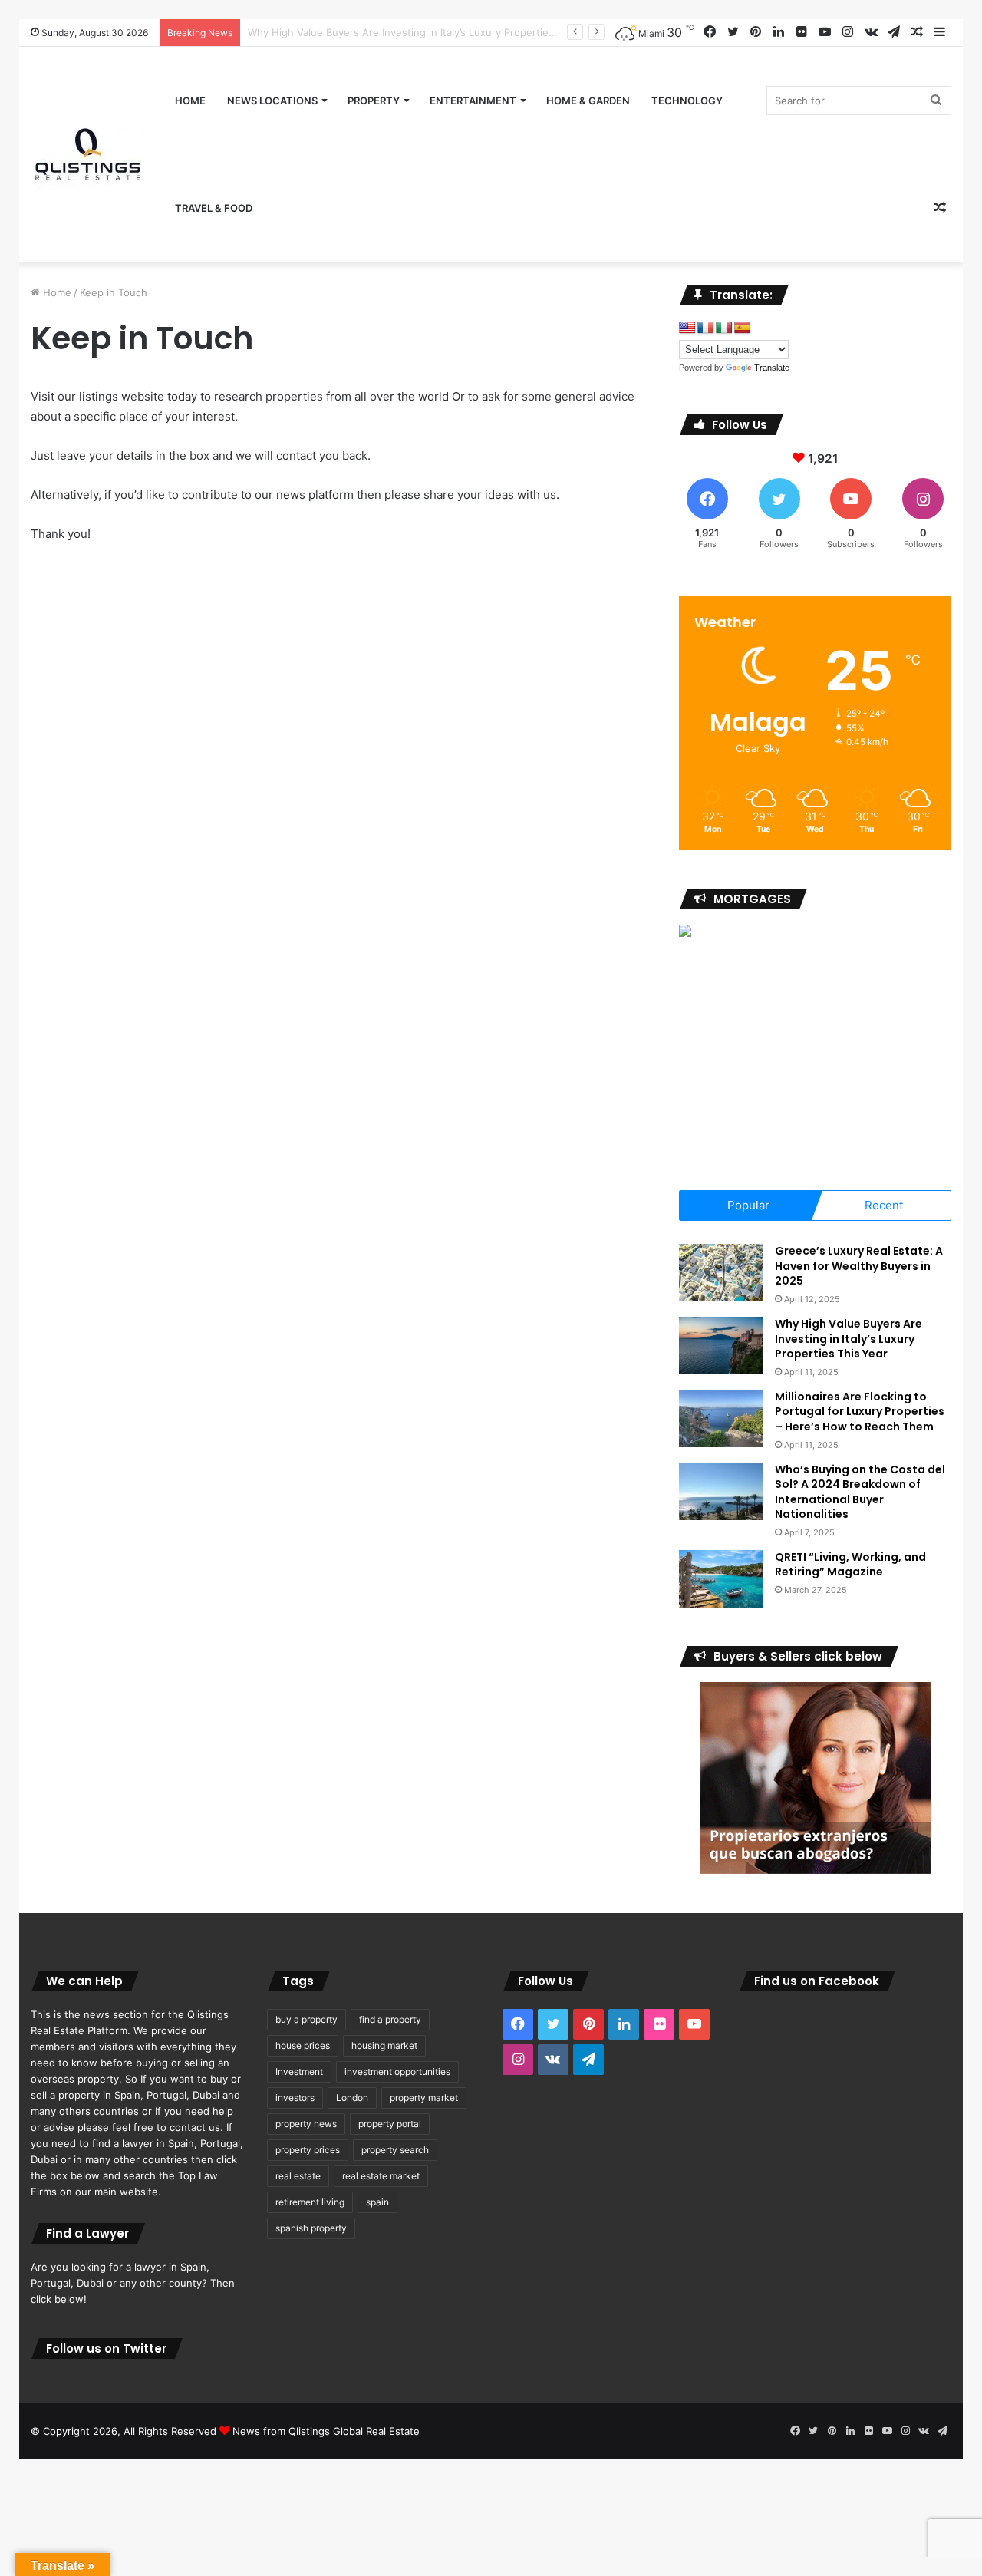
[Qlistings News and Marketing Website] (88, 154)
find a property (390, 2019)
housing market (384, 2045)
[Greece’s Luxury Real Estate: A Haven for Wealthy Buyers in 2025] (721, 1273)
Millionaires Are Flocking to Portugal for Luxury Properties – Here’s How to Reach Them (860, 1412)
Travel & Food (214, 208)
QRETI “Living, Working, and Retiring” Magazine (850, 1565)
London (352, 2098)
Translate (772, 368)
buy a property (306, 2019)
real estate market (381, 2176)
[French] (706, 328)
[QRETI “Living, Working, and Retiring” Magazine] (721, 1579)
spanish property (311, 2228)
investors (295, 2098)
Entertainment (473, 101)
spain (377, 2202)
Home (190, 101)
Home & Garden (588, 101)
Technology (687, 101)
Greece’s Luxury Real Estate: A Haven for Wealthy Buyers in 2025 (859, 1266)
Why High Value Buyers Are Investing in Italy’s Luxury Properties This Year (849, 1339)
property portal (390, 2124)
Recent (884, 1205)
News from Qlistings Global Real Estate (326, 2431)
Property (374, 101)
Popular (748, 1205)
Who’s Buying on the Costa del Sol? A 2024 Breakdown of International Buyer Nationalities (860, 1492)
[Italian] (724, 328)
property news (306, 2124)
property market (424, 2098)
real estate (298, 2176)
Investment (299, 2071)
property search (395, 2150)
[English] (687, 328)
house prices (303, 2045)
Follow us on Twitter (106, 2348)
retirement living (310, 2202)
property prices (308, 2150)
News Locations (272, 101)
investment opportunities (397, 2071)
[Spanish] (743, 328)
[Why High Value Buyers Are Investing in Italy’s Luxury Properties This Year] (721, 1346)
